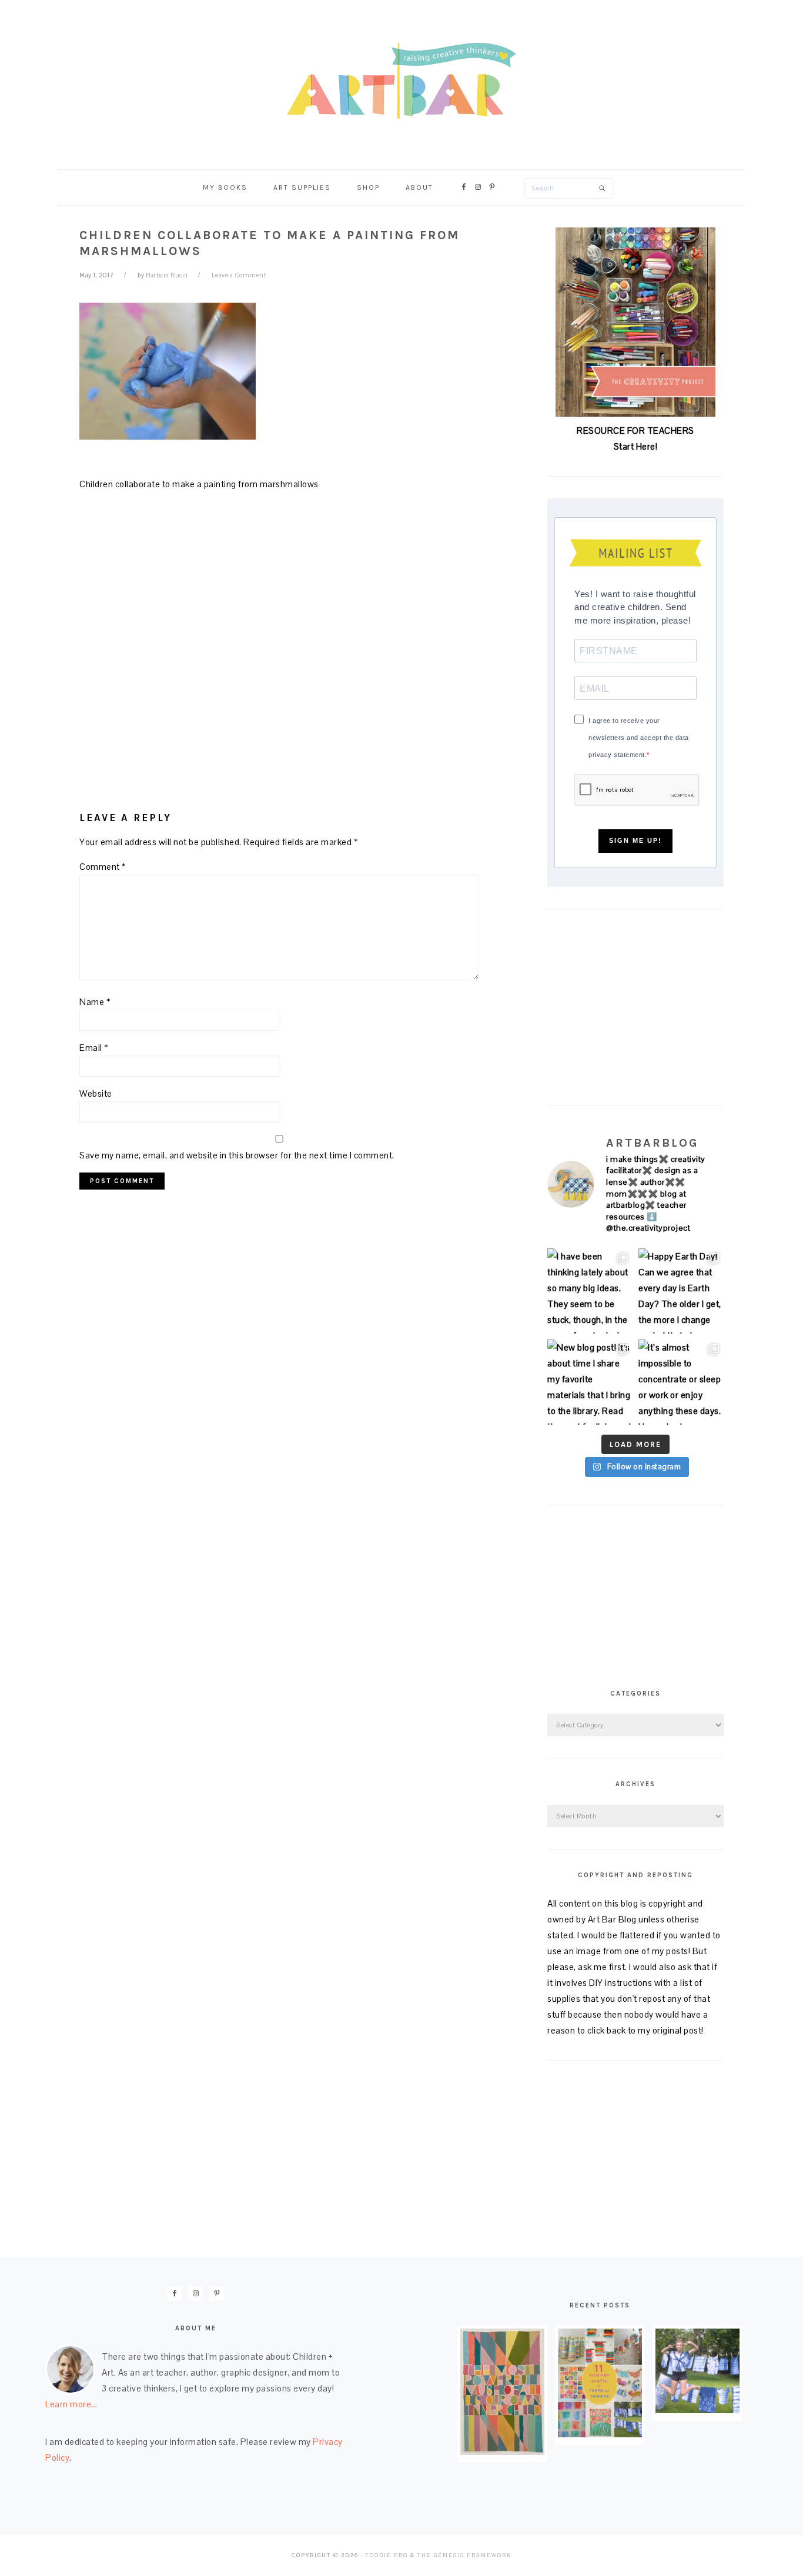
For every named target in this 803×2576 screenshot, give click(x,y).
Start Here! (636, 446)
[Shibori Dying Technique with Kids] (698, 2410)
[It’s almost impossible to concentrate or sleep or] (681, 1382)
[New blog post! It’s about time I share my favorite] (590, 1382)
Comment (103, 867)
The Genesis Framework (464, 2555)
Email (94, 1048)
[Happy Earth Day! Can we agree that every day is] (681, 1291)
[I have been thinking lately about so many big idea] (590, 1291)
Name (95, 1002)
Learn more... (71, 2404)
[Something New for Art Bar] (503, 2452)
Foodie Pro (387, 2555)
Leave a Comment (239, 275)
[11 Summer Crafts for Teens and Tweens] (600, 2434)
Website (96, 1093)
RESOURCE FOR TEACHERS (635, 431)
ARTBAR (401, 81)
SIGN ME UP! (635, 840)
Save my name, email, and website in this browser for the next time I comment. (237, 1155)
